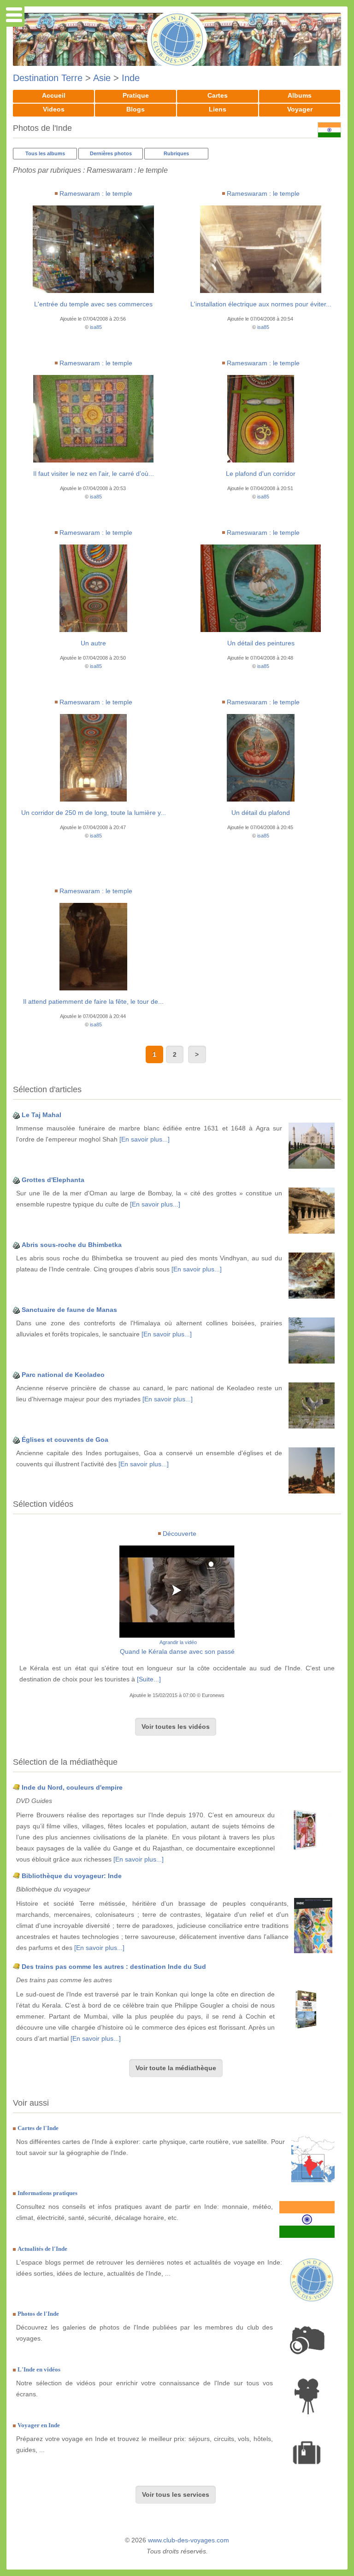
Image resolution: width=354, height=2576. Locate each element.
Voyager (300, 109)
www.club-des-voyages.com (189, 2540)
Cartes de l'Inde (38, 2128)
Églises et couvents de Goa (65, 1440)
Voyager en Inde (39, 2425)
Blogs (136, 109)
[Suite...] (149, 1679)
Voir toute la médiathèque (176, 2068)
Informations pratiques (47, 2193)
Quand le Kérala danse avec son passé (177, 1651)
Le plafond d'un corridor (261, 474)
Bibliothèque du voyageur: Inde (72, 1876)
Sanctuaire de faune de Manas (69, 1310)
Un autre (93, 643)
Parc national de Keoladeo (63, 1375)
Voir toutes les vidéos (176, 1727)
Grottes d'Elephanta (53, 1180)
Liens (218, 109)
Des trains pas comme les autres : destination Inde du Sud (114, 1967)
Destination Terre (48, 78)
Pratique (136, 95)
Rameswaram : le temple (96, 193)
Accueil (54, 95)
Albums (300, 95)
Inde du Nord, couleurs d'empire (72, 1787)
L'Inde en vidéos (39, 2369)
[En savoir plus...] (145, 1139)
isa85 (96, 327)
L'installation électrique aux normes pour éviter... (261, 304)
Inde (131, 78)
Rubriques (176, 153)
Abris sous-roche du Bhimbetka (72, 1245)
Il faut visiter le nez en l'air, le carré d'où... (94, 474)
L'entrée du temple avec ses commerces (93, 304)
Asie (102, 78)
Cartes (218, 95)
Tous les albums (45, 153)
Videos (54, 109)
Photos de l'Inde (38, 2314)
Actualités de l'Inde (42, 2249)
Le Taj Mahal (41, 1115)
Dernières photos (111, 153)
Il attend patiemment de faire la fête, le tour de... (93, 1001)
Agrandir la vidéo (178, 1642)
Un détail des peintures (261, 643)
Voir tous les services (176, 2494)
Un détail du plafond (261, 813)
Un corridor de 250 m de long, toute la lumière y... (94, 813)
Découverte (180, 1534)
